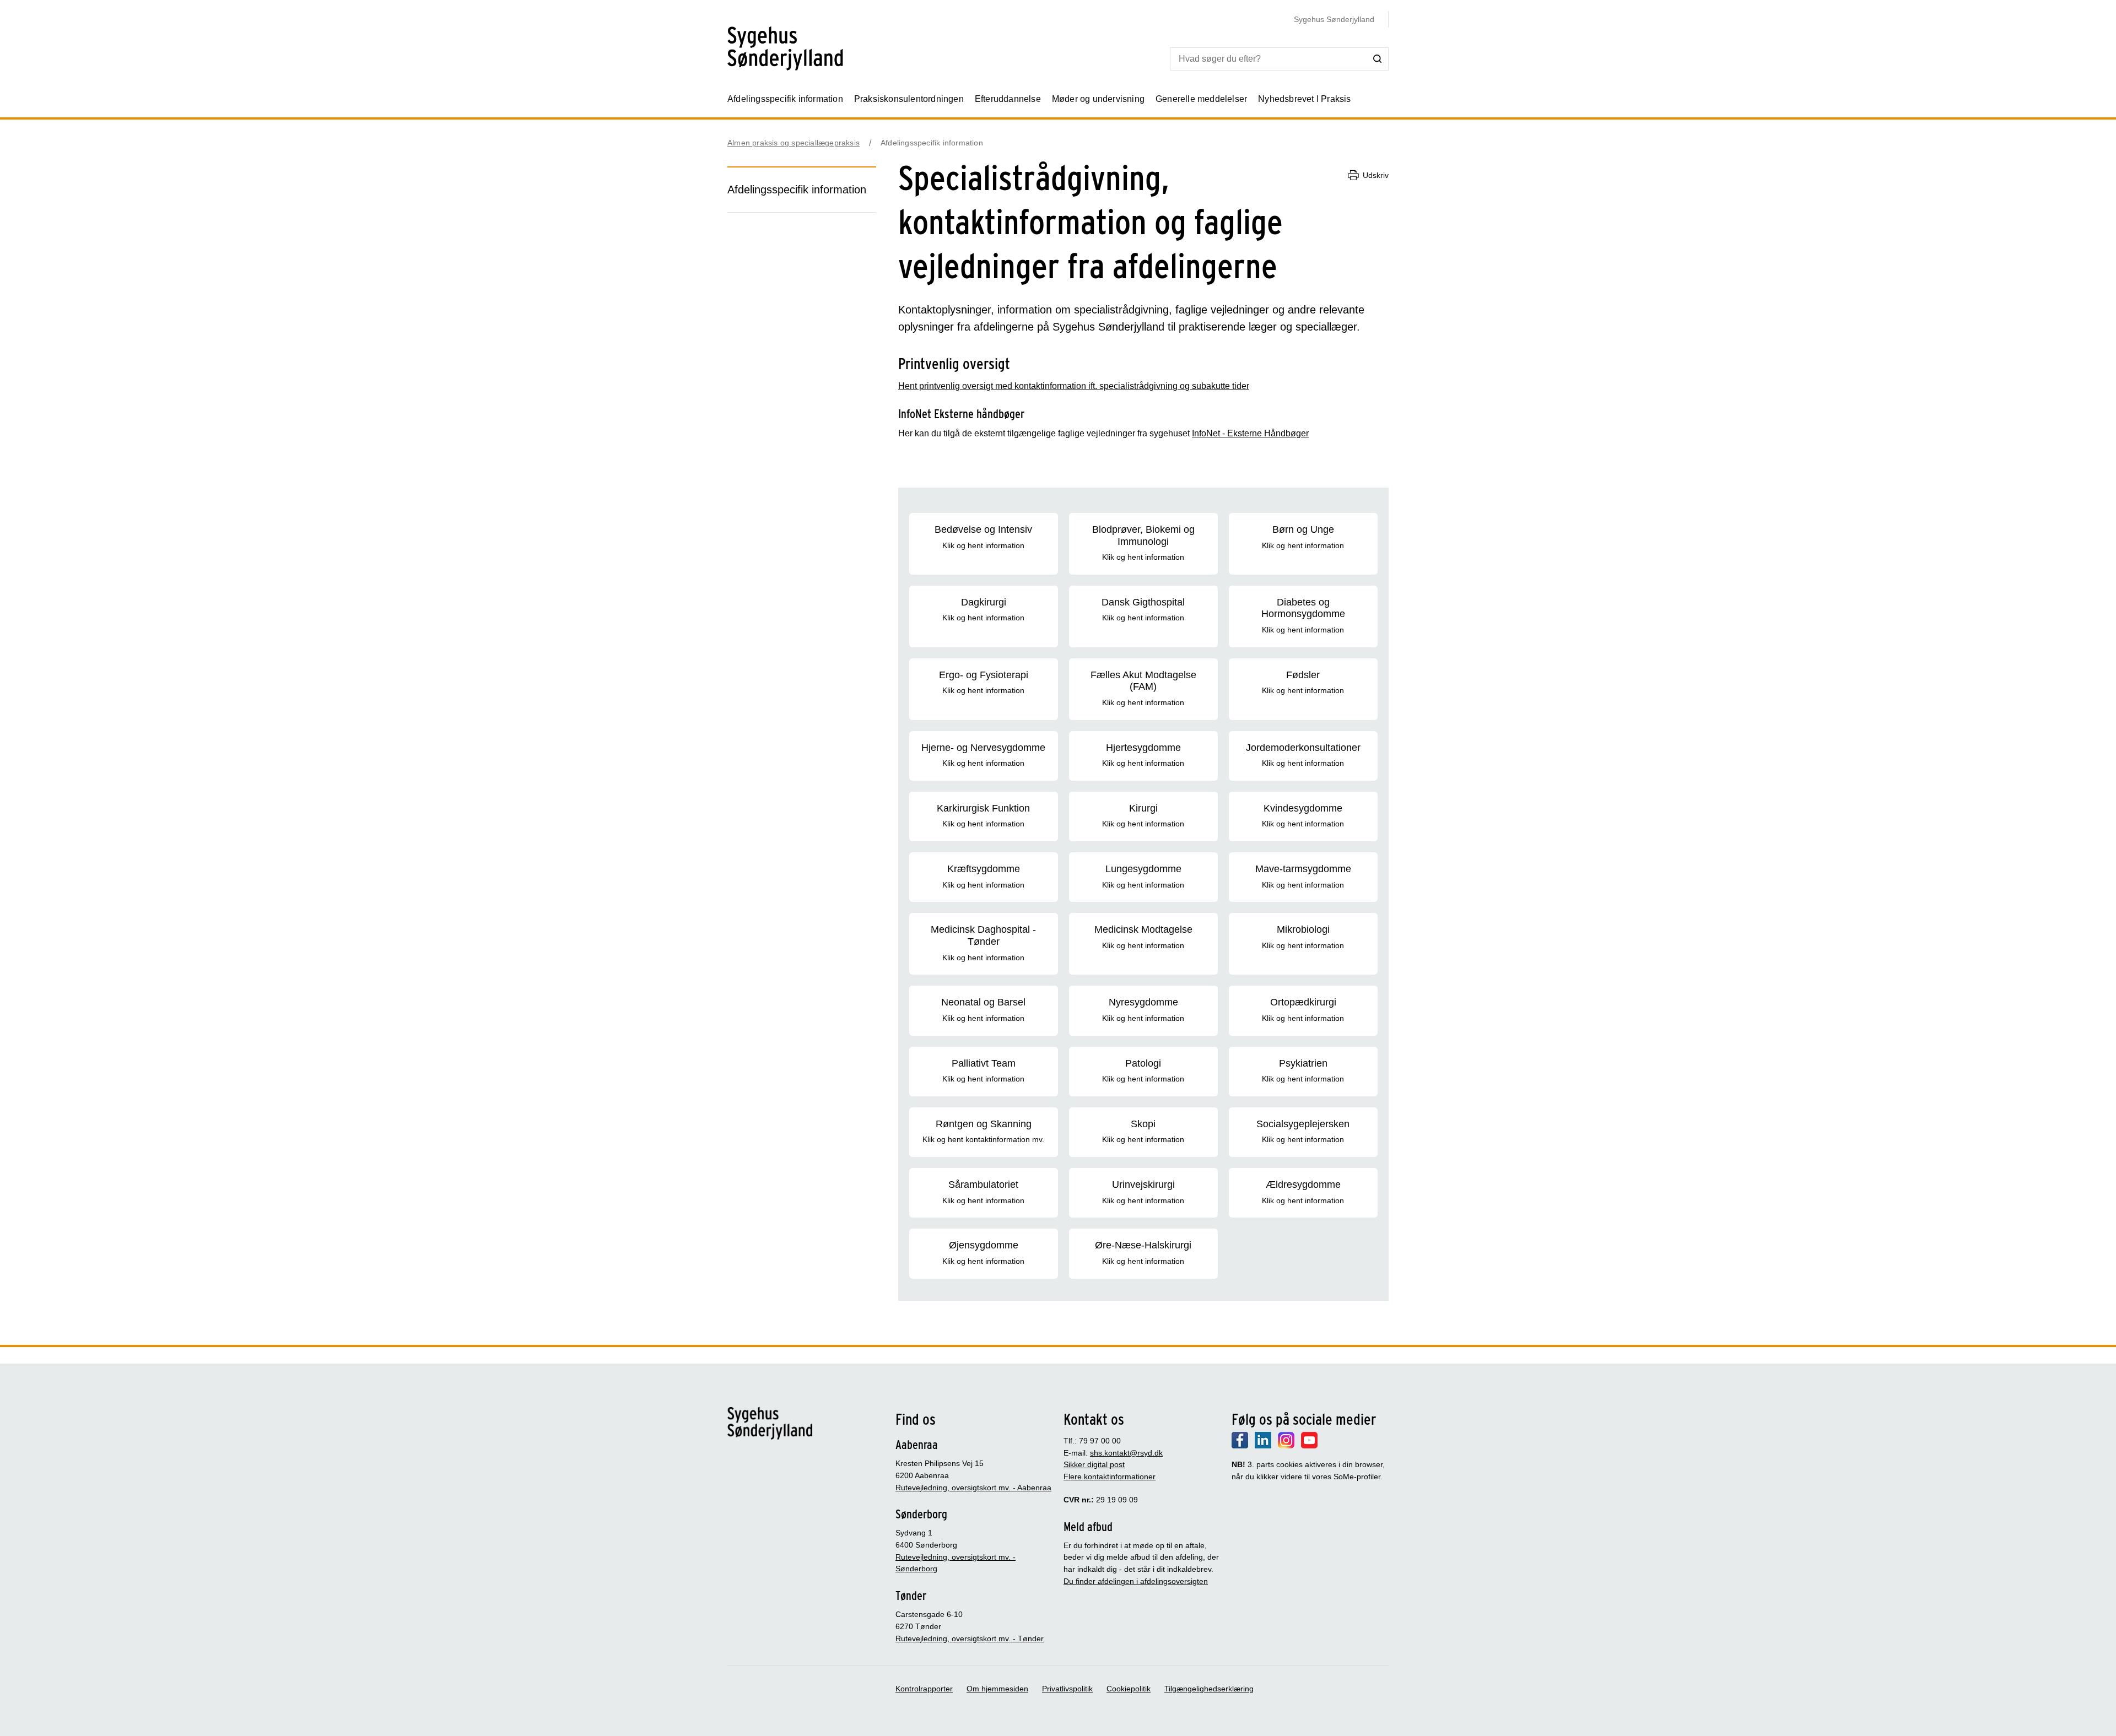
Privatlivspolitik (1067, 1689)
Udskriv (1376, 175)
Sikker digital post (1094, 1464)
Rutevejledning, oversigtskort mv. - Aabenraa (973, 1488)
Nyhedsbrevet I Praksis (1304, 99)
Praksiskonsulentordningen (909, 99)
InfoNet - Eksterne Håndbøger (1250, 433)
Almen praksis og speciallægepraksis (793, 143)
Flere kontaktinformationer (1110, 1477)
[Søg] (1378, 58)
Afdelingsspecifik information (785, 99)
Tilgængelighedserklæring (1209, 1689)
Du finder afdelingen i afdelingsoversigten (1136, 1581)
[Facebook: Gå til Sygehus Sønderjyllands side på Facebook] (1240, 1446)
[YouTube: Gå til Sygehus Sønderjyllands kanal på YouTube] (1309, 1446)
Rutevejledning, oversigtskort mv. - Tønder (970, 1638)
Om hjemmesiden (997, 1689)
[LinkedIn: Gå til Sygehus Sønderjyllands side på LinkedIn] (1263, 1446)
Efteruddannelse (1008, 99)
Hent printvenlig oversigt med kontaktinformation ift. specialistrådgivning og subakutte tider (1074, 386)
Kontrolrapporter (924, 1689)
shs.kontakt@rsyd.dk (1126, 1453)
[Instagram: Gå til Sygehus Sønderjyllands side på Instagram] (1286, 1446)
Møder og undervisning (1098, 99)
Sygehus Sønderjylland (1334, 19)
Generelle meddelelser (1201, 99)
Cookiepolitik (1129, 1689)
